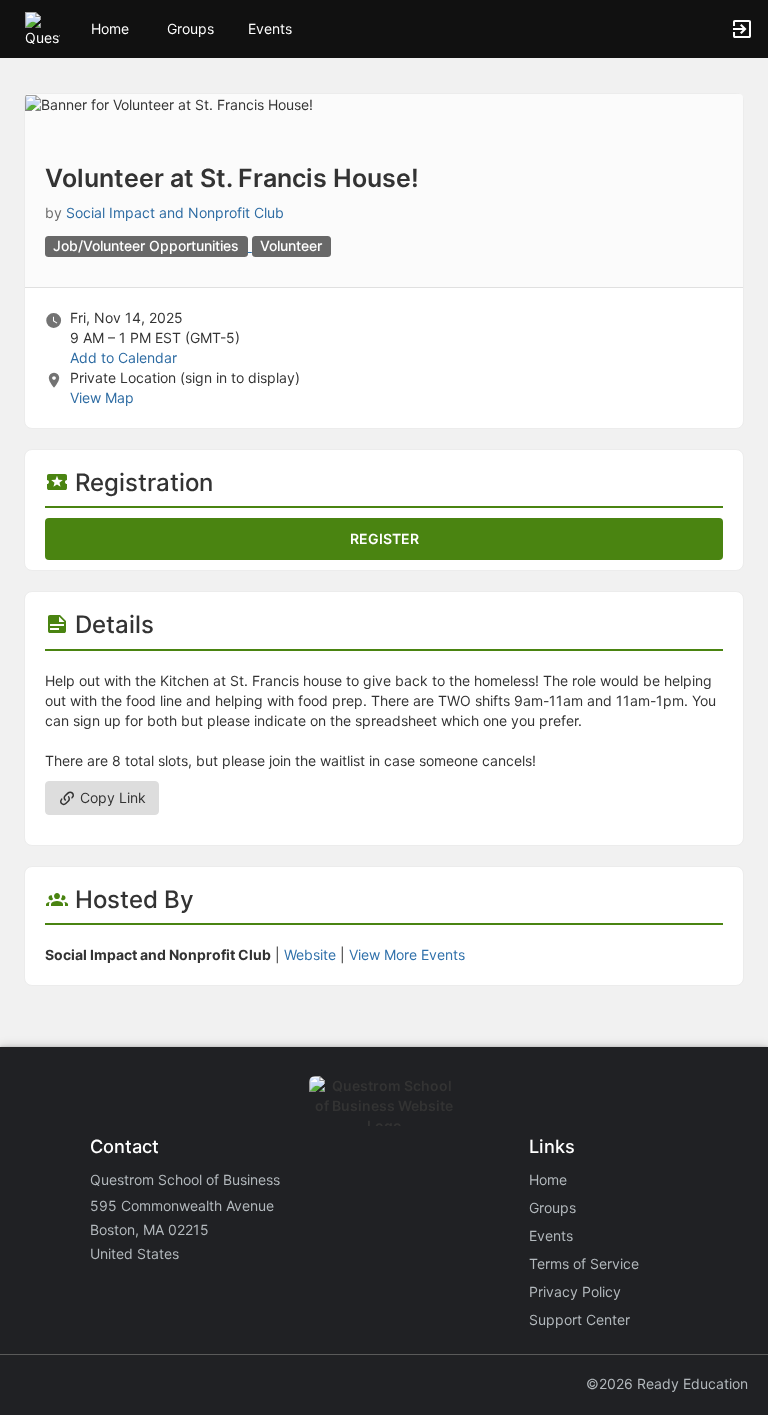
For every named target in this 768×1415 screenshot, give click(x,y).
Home (548, 1179)
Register (384, 538)
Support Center (579, 1319)
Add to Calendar (123, 357)
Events (270, 28)
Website (310, 954)
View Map (102, 397)
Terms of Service (584, 1263)
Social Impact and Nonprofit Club (175, 212)
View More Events (407, 954)
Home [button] (110, 28)
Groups (190, 28)
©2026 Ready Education (667, 1383)
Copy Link (111, 797)
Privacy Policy (575, 1291)
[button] (42, 27)
